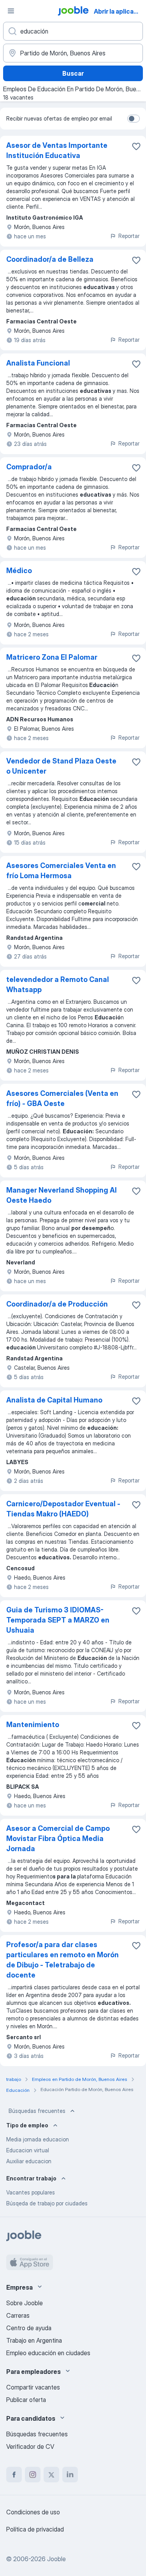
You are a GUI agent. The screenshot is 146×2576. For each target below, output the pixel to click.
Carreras (18, 2315)
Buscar (73, 73)
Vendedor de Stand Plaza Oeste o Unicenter (61, 766)
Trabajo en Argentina (34, 2340)
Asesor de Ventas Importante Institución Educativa (57, 150)
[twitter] (51, 2475)
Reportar (129, 236)
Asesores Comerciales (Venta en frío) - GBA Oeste (62, 1098)
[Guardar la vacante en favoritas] (136, 146)
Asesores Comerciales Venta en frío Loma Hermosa (61, 871)
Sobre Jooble (25, 2303)
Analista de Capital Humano (54, 1400)
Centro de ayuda (29, 2328)
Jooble (56, 2559)
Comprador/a (29, 467)
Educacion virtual (28, 2150)
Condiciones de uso (33, 2512)
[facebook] (14, 2475)
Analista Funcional (38, 363)
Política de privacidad (35, 2529)
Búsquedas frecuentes (37, 2111)
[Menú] (11, 11)
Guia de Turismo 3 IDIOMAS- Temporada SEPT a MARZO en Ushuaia (58, 1620)
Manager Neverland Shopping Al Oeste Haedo (62, 1195)
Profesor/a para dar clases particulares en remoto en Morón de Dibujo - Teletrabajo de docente (62, 1960)
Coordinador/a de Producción (57, 1304)
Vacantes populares (31, 2192)
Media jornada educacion (38, 2139)
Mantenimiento (33, 1725)
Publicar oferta (26, 2400)
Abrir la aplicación (119, 11)
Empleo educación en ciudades (48, 2353)
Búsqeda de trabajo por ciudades (47, 2203)
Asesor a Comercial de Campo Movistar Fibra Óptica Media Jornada (58, 1838)
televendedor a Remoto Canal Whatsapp (58, 984)
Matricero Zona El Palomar (52, 657)
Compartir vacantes (33, 2387)
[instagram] (33, 2475)
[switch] (134, 119)
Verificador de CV (30, 2446)
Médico (19, 571)
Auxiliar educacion (29, 2161)
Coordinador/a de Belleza (50, 259)
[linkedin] (70, 2475)
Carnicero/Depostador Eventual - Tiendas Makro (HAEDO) (63, 1509)
